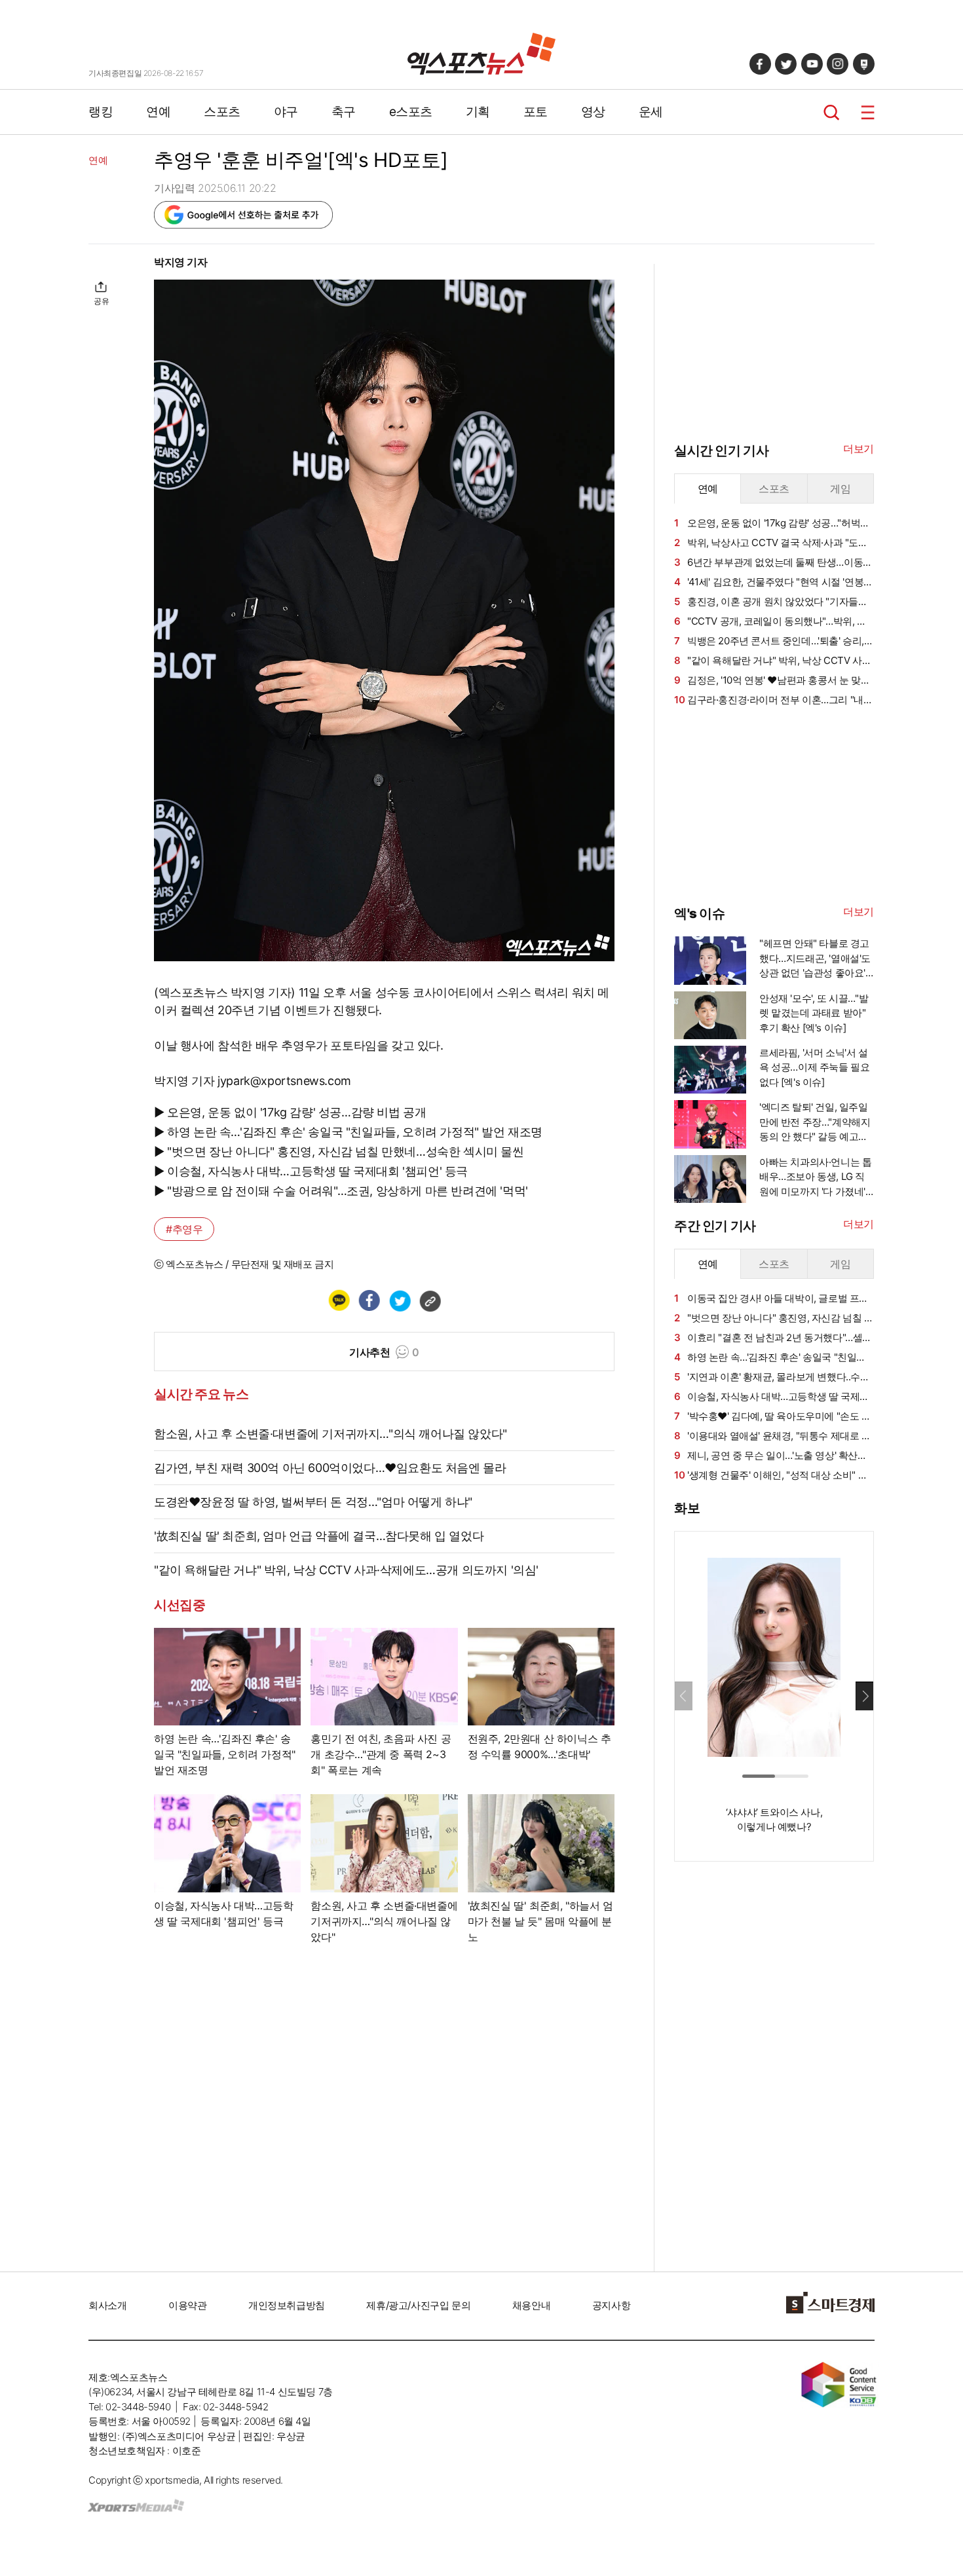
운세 (651, 112)
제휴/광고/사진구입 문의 (418, 2305)
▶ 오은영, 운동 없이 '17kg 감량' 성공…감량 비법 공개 (290, 1112)
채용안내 (531, 2305)
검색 (832, 112)
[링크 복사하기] (430, 1300)
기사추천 (384, 1352)
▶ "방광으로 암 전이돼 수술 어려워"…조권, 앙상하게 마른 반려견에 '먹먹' (341, 1191)
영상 (593, 112)
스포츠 (222, 112)
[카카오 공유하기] (339, 1300)
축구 (344, 112)
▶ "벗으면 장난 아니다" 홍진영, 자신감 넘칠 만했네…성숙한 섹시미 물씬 (339, 1151)
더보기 (859, 449)
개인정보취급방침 (287, 2305)
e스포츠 (411, 112)
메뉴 (868, 112)
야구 (286, 112)
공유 (101, 301)
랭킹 (101, 112)
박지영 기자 (181, 262)
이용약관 (187, 2305)
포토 (536, 112)
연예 (158, 112)
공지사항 (611, 2305)
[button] (864, 1696)
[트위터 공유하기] (400, 1300)
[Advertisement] (772, 805)
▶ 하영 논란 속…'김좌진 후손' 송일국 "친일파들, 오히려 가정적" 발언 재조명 (348, 1132)
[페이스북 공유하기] (369, 1300)
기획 (478, 112)
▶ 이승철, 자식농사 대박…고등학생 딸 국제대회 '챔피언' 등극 (311, 1171)
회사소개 (107, 2305)
